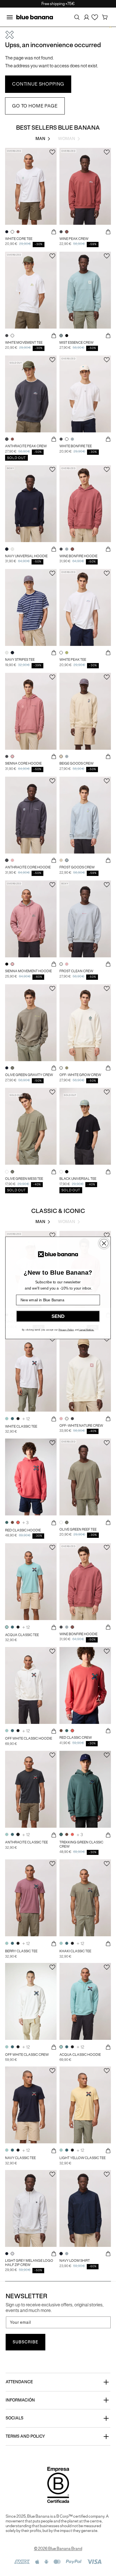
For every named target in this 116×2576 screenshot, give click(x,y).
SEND (58, 1316)
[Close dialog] (104, 1243)
